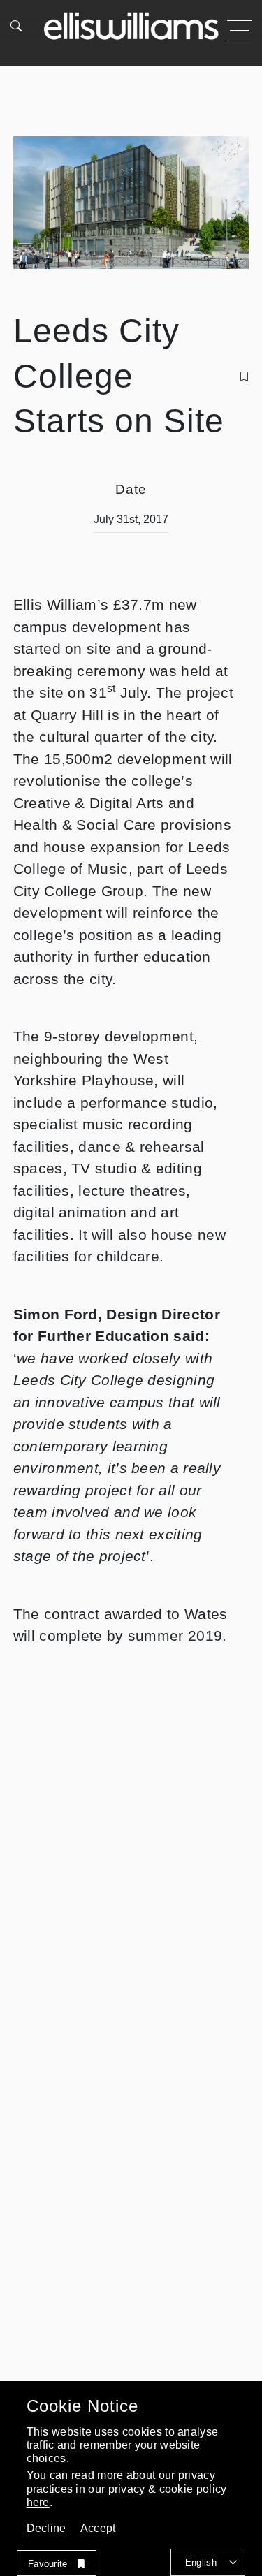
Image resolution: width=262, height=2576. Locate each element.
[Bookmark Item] (244, 376)
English (201, 2562)
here (38, 2502)
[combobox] (208, 2562)
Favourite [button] (48, 2564)
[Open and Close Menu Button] (239, 31)
